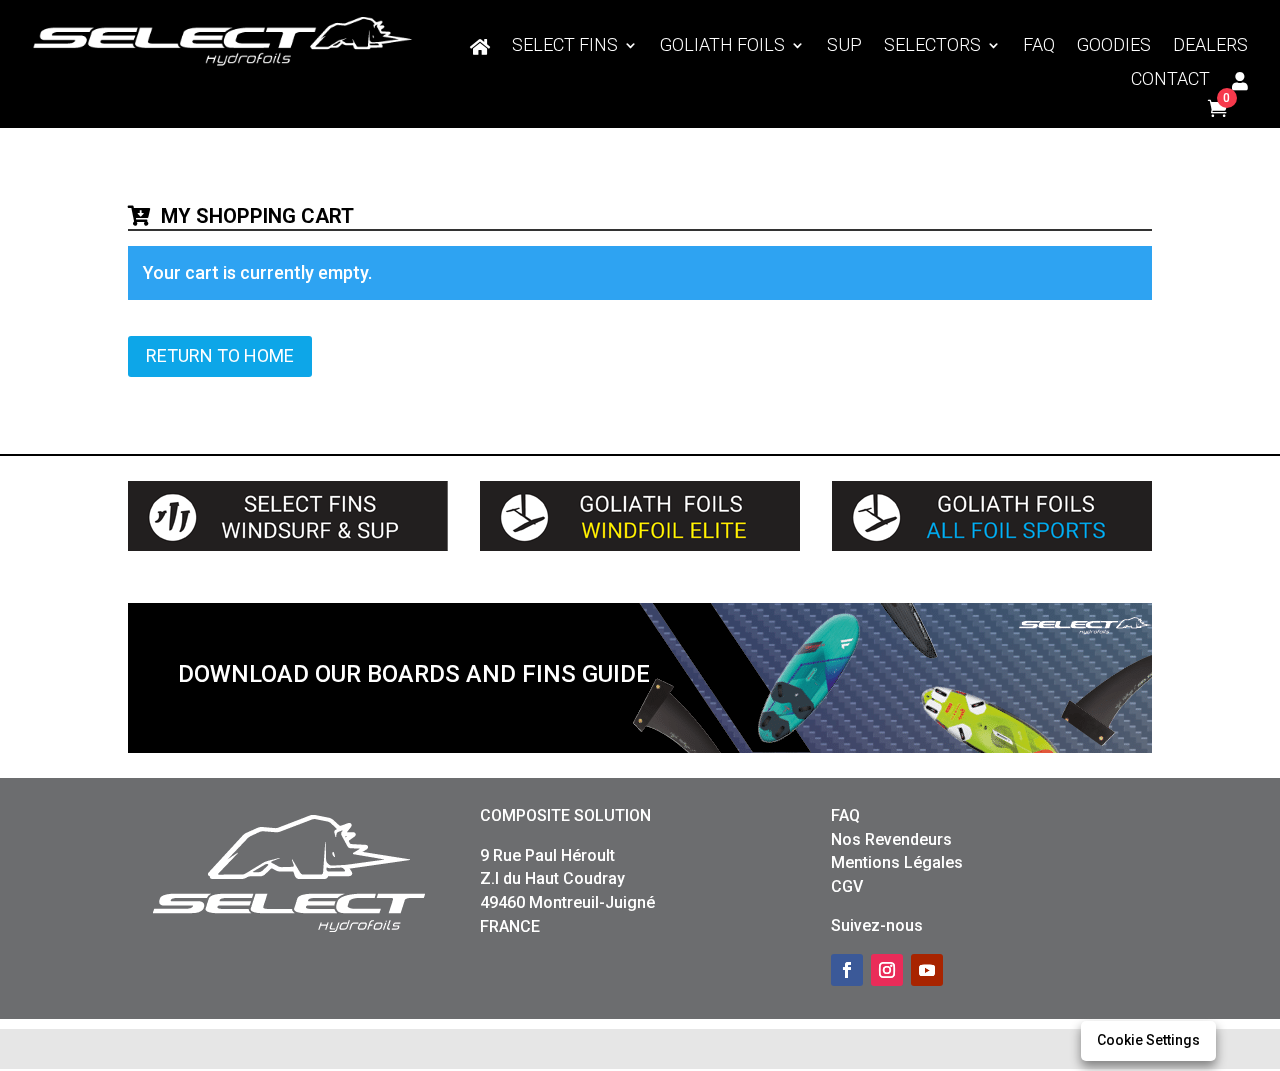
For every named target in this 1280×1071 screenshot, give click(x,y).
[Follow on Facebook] (847, 970)
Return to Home (220, 355)
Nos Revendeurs (891, 839)
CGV (847, 886)
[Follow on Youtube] (927, 970)
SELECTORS (932, 46)
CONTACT (1170, 80)
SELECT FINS (565, 46)
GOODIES (1114, 46)
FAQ (1039, 46)
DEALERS (1210, 46)
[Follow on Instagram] (887, 970)
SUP (844, 46)
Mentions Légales (897, 862)
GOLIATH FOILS (722, 46)
